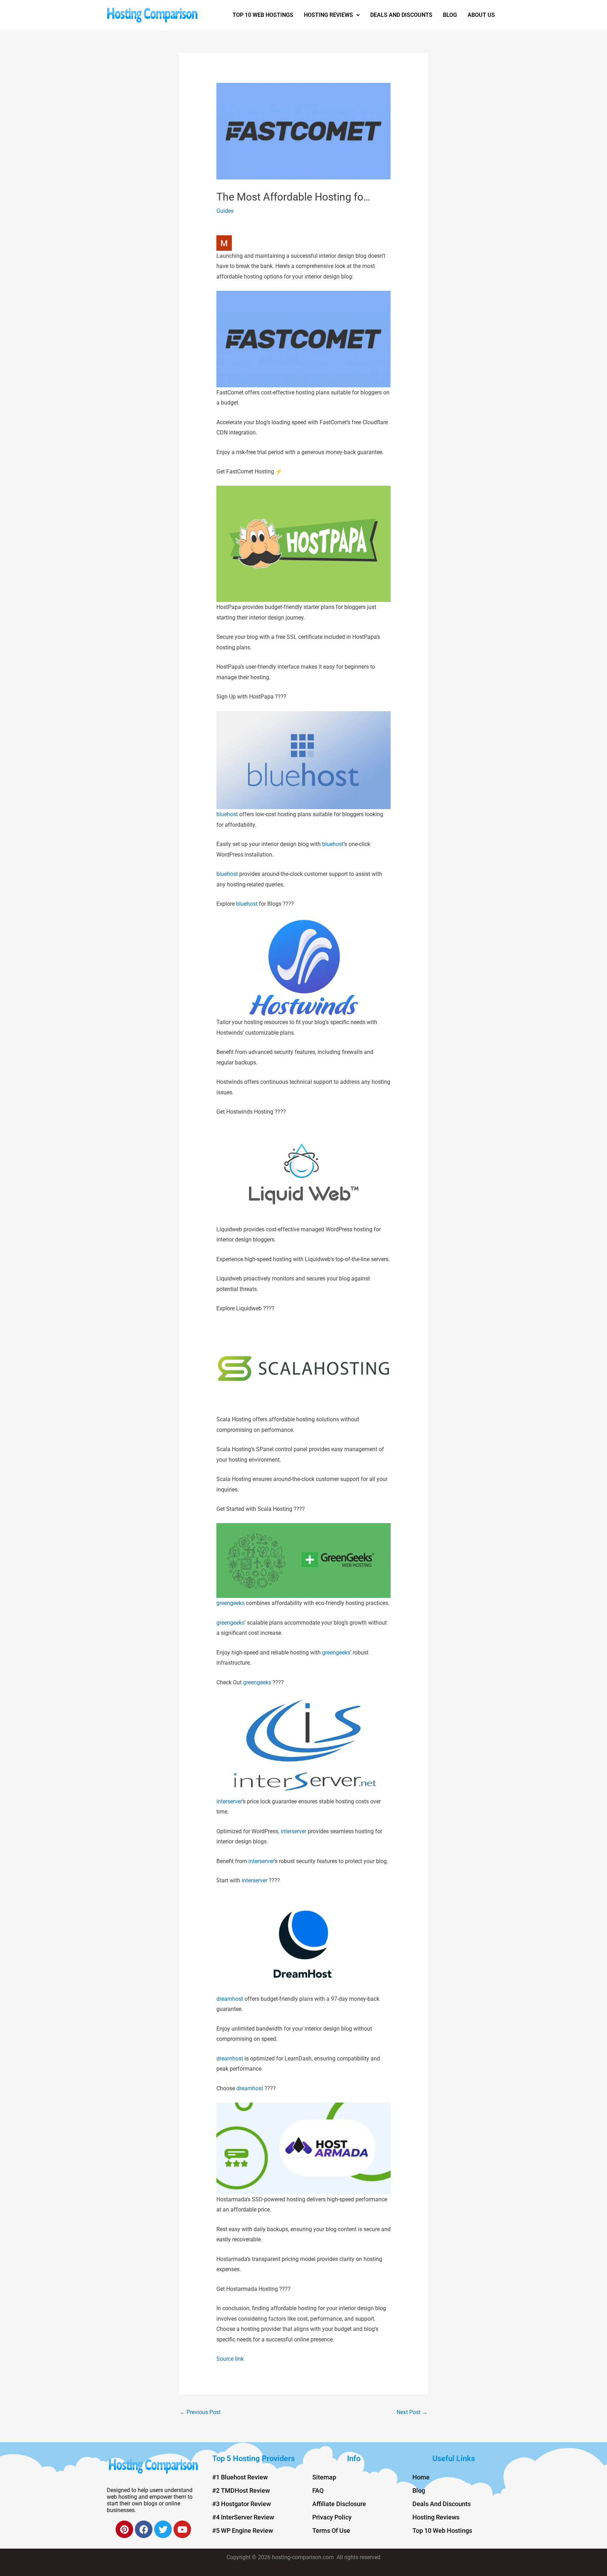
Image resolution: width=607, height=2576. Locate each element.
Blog (450, 15)
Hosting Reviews (328, 15)
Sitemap (324, 2477)
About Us (481, 15)
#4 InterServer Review (243, 2517)
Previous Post (200, 2412)
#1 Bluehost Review (240, 2477)
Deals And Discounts (401, 15)
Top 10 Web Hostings (263, 15)
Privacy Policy (332, 2517)
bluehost (227, 814)
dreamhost (230, 1999)
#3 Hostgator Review (242, 2504)
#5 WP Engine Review (243, 2531)
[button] (332, 15)
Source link (230, 2359)
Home (421, 2477)
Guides (225, 211)
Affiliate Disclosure (339, 2504)
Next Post (412, 2412)
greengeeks (230, 1603)
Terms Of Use (331, 2531)
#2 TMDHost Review (241, 2490)
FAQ (318, 2490)
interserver (229, 1801)
